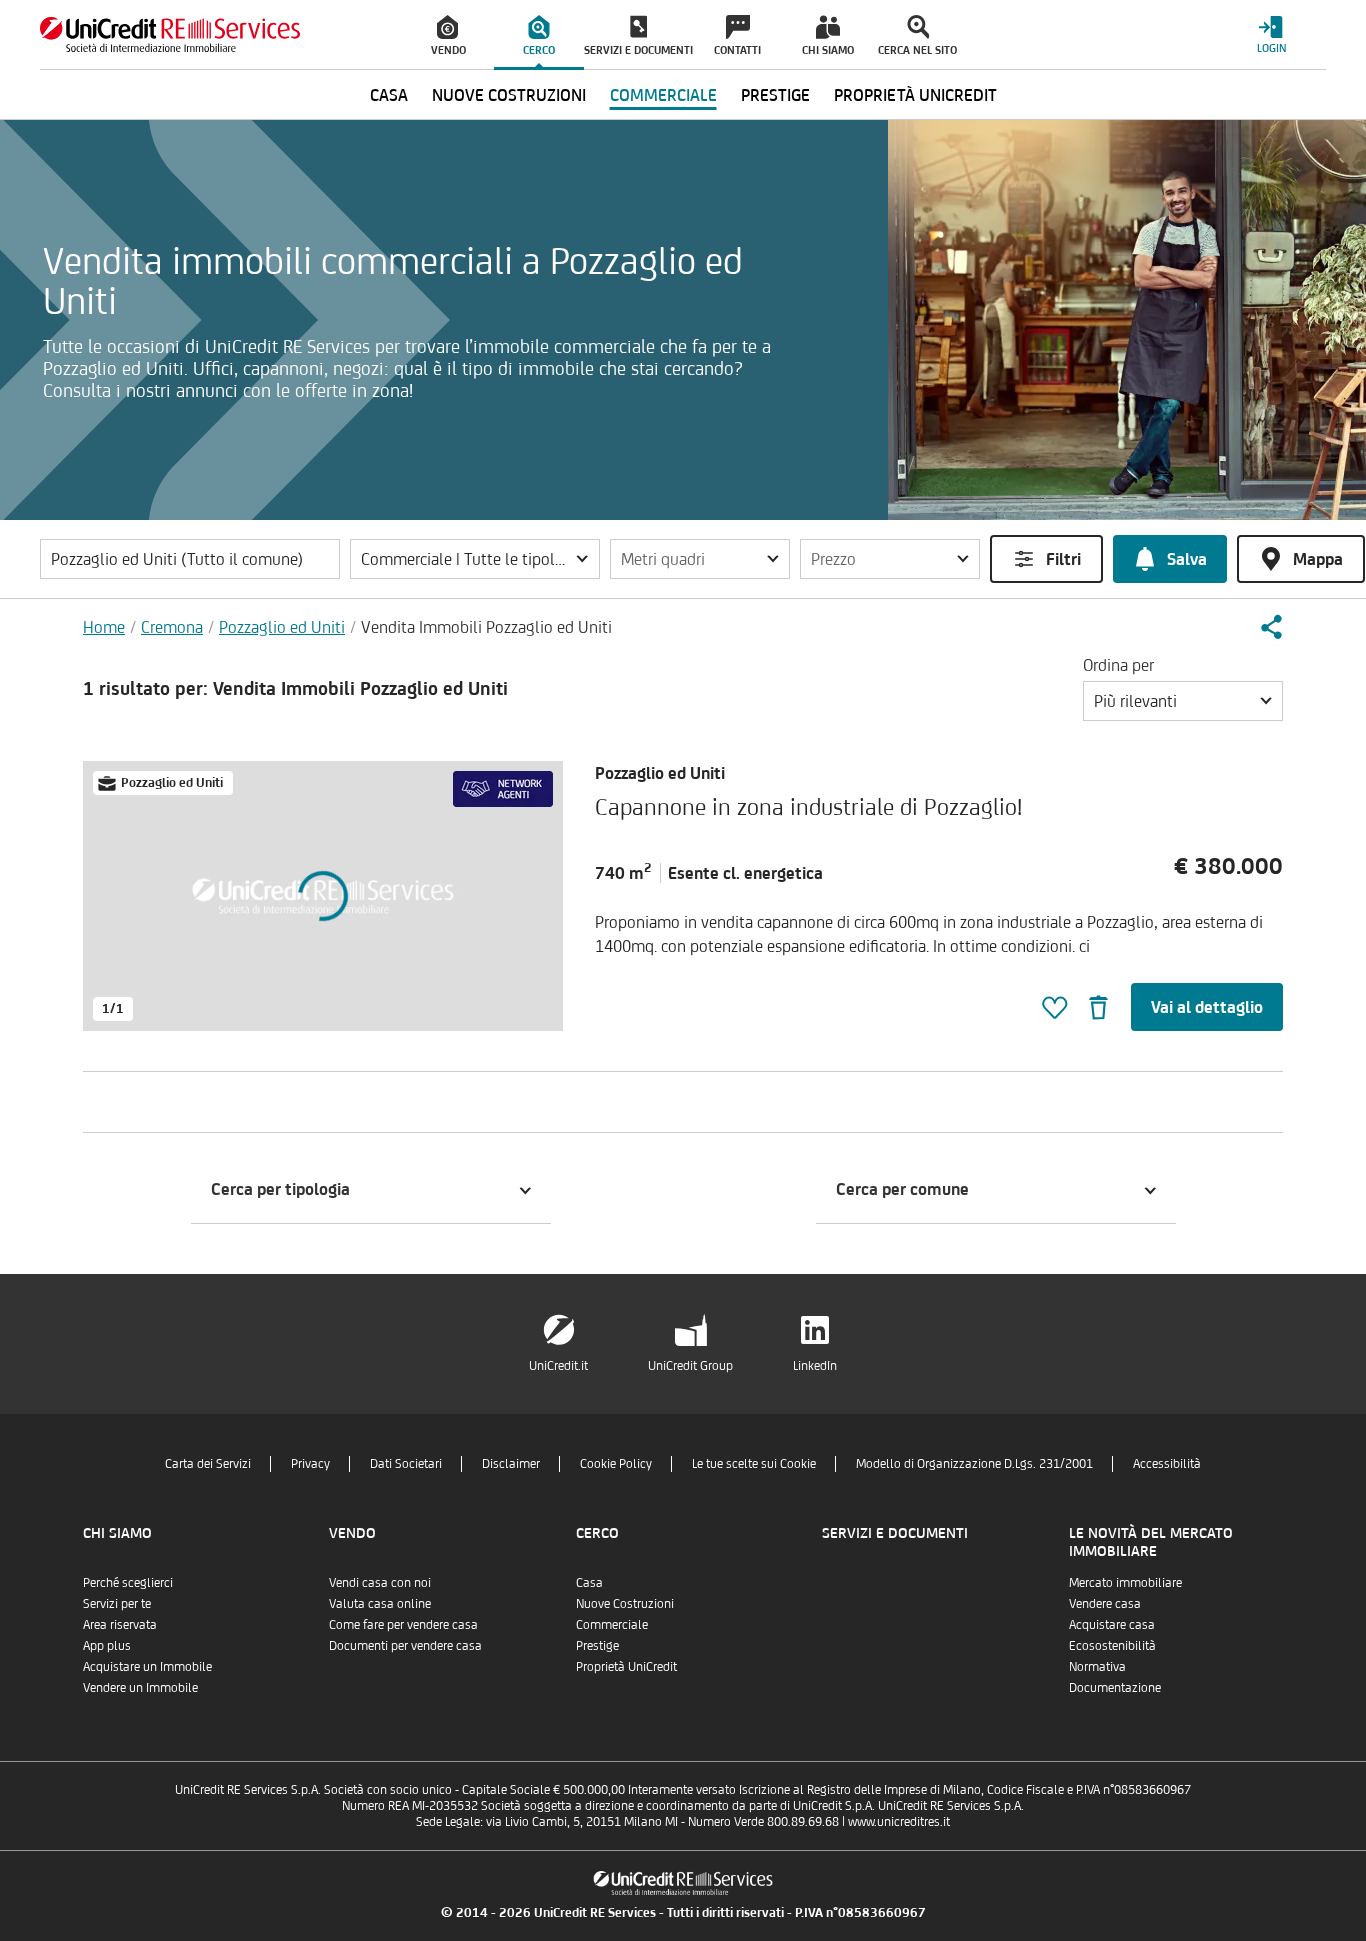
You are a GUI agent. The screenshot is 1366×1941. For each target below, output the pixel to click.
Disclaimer (511, 1463)
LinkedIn (815, 1365)
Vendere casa (1105, 1603)
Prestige (597, 1645)
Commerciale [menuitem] (663, 95)
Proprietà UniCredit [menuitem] (915, 95)
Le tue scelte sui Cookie (754, 1463)
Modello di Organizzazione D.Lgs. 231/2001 (974, 1463)
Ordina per (1118, 665)
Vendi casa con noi (380, 1582)
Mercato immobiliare (1125, 1582)
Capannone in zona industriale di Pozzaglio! (808, 806)
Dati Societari (406, 1463)
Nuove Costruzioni (625, 1603)
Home (104, 627)
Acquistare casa (1112, 1624)
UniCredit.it (558, 1365)
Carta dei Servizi (208, 1463)
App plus (107, 1645)
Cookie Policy (616, 1463)
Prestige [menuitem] (775, 95)
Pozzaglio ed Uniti (282, 627)
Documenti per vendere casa (405, 1645)
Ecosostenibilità (1112, 1645)
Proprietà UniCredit (626, 1666)
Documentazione (1115, 1687)
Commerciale (612, 1624)
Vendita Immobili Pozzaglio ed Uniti (486, 627)
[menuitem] (449, 35)
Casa (589, 1582)
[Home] (170, 34)
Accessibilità (1167, 1463)
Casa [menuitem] (389, 95)
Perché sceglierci (128, 1582)
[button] (475, 559)
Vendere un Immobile (140, 1687)
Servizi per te (117, 1603)
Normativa (1097, 1666)
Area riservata (120, 1624)
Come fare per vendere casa (403, 1624)
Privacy (310, 1463)
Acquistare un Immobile (147, 1666)
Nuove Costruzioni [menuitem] (509, 95)
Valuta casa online (380, 1603)
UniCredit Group (690, 1365)
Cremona (172, 627)
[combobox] (1183, 701)
